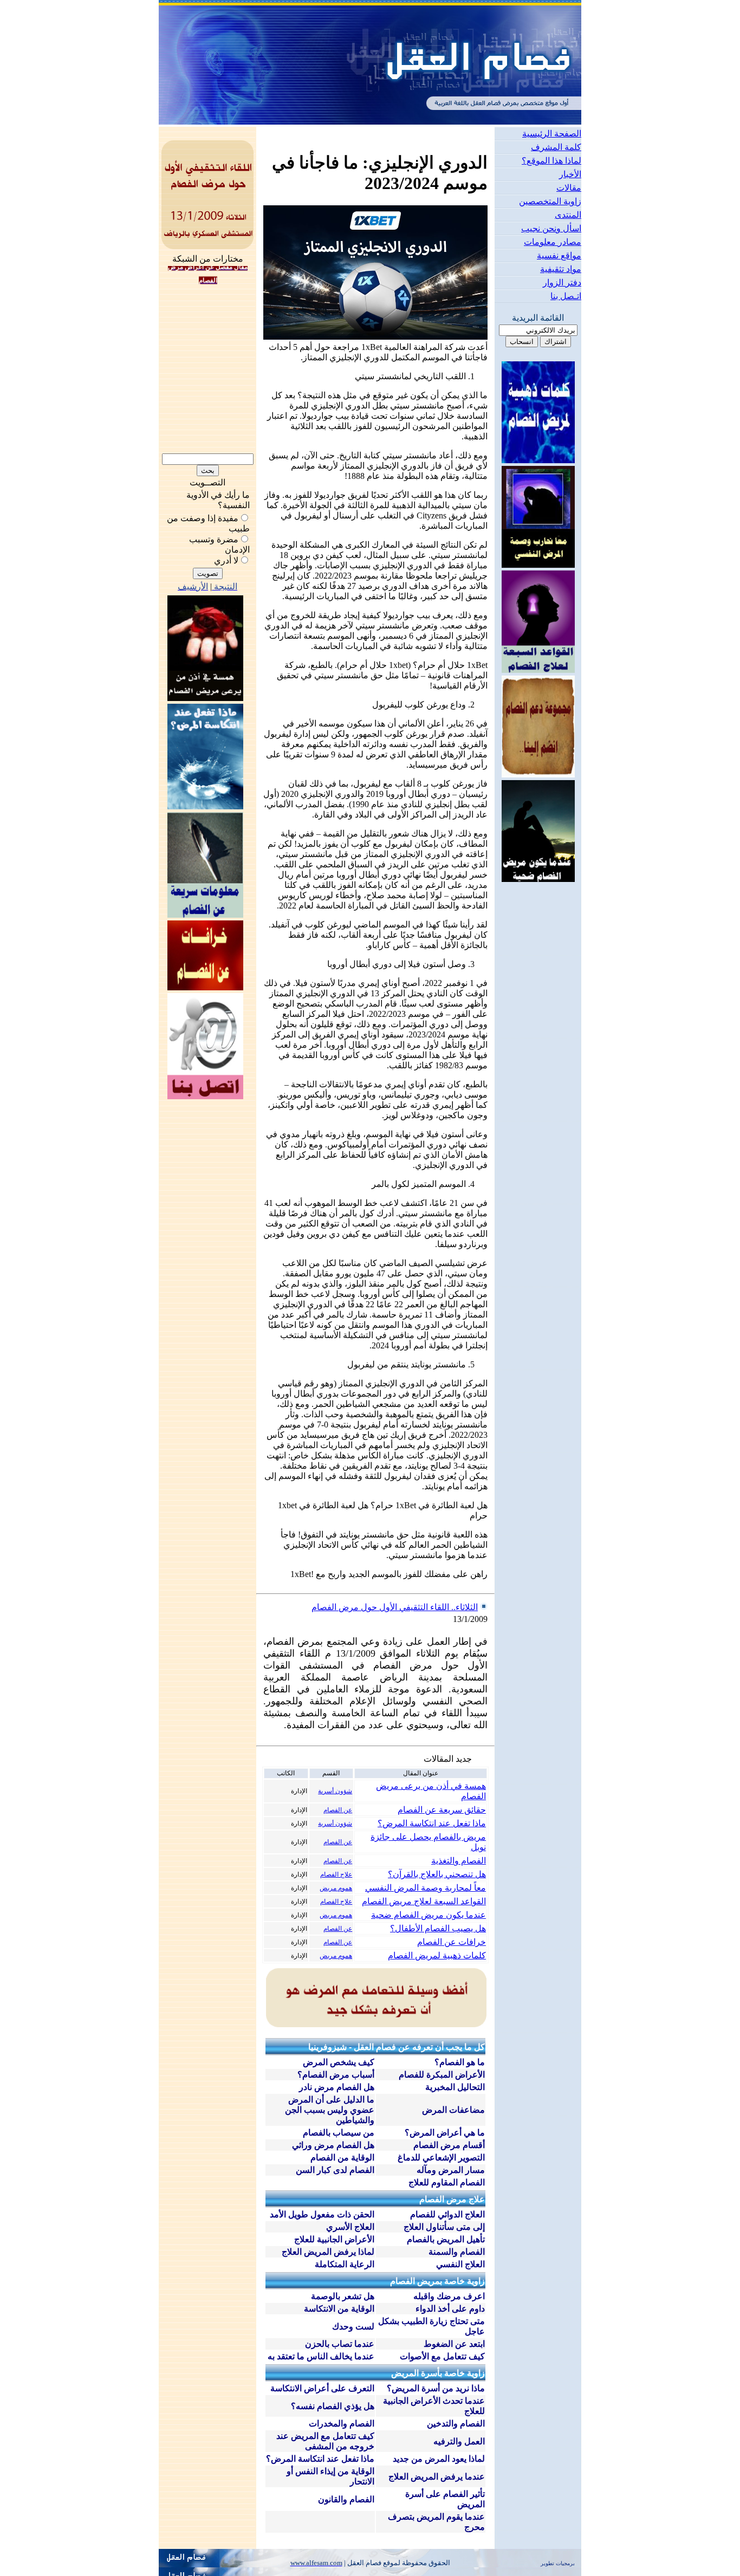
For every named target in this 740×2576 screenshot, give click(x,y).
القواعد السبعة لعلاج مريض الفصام (424, 1901)
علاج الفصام (336, 1874)
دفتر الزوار (562, 283)
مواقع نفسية (559, 255)
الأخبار (570, 174)
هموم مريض (336, 1888)
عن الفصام (338, 1810)
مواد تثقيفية (561, 269)
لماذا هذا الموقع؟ (551, 161)
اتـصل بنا (566, 296)
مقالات (569, 188)
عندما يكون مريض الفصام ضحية (429, 1915)
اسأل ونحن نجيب (551, 228)
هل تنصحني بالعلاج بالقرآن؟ (437, 1874)
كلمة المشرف (556, 147)
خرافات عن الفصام (452, 1942)
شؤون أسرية (335, 1791)
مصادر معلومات (553, 242)
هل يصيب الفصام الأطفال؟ (438, 1928)
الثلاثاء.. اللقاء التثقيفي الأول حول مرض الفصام (395, 1607)
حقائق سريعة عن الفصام (442, 1810)
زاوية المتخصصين (550, 201)
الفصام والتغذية (459, 1861)
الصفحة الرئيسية (552, 134)
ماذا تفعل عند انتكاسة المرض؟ (432, 1823)
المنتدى (568, 215)
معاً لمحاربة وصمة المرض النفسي (426, 1888)
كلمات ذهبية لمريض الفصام (437, 1955)
